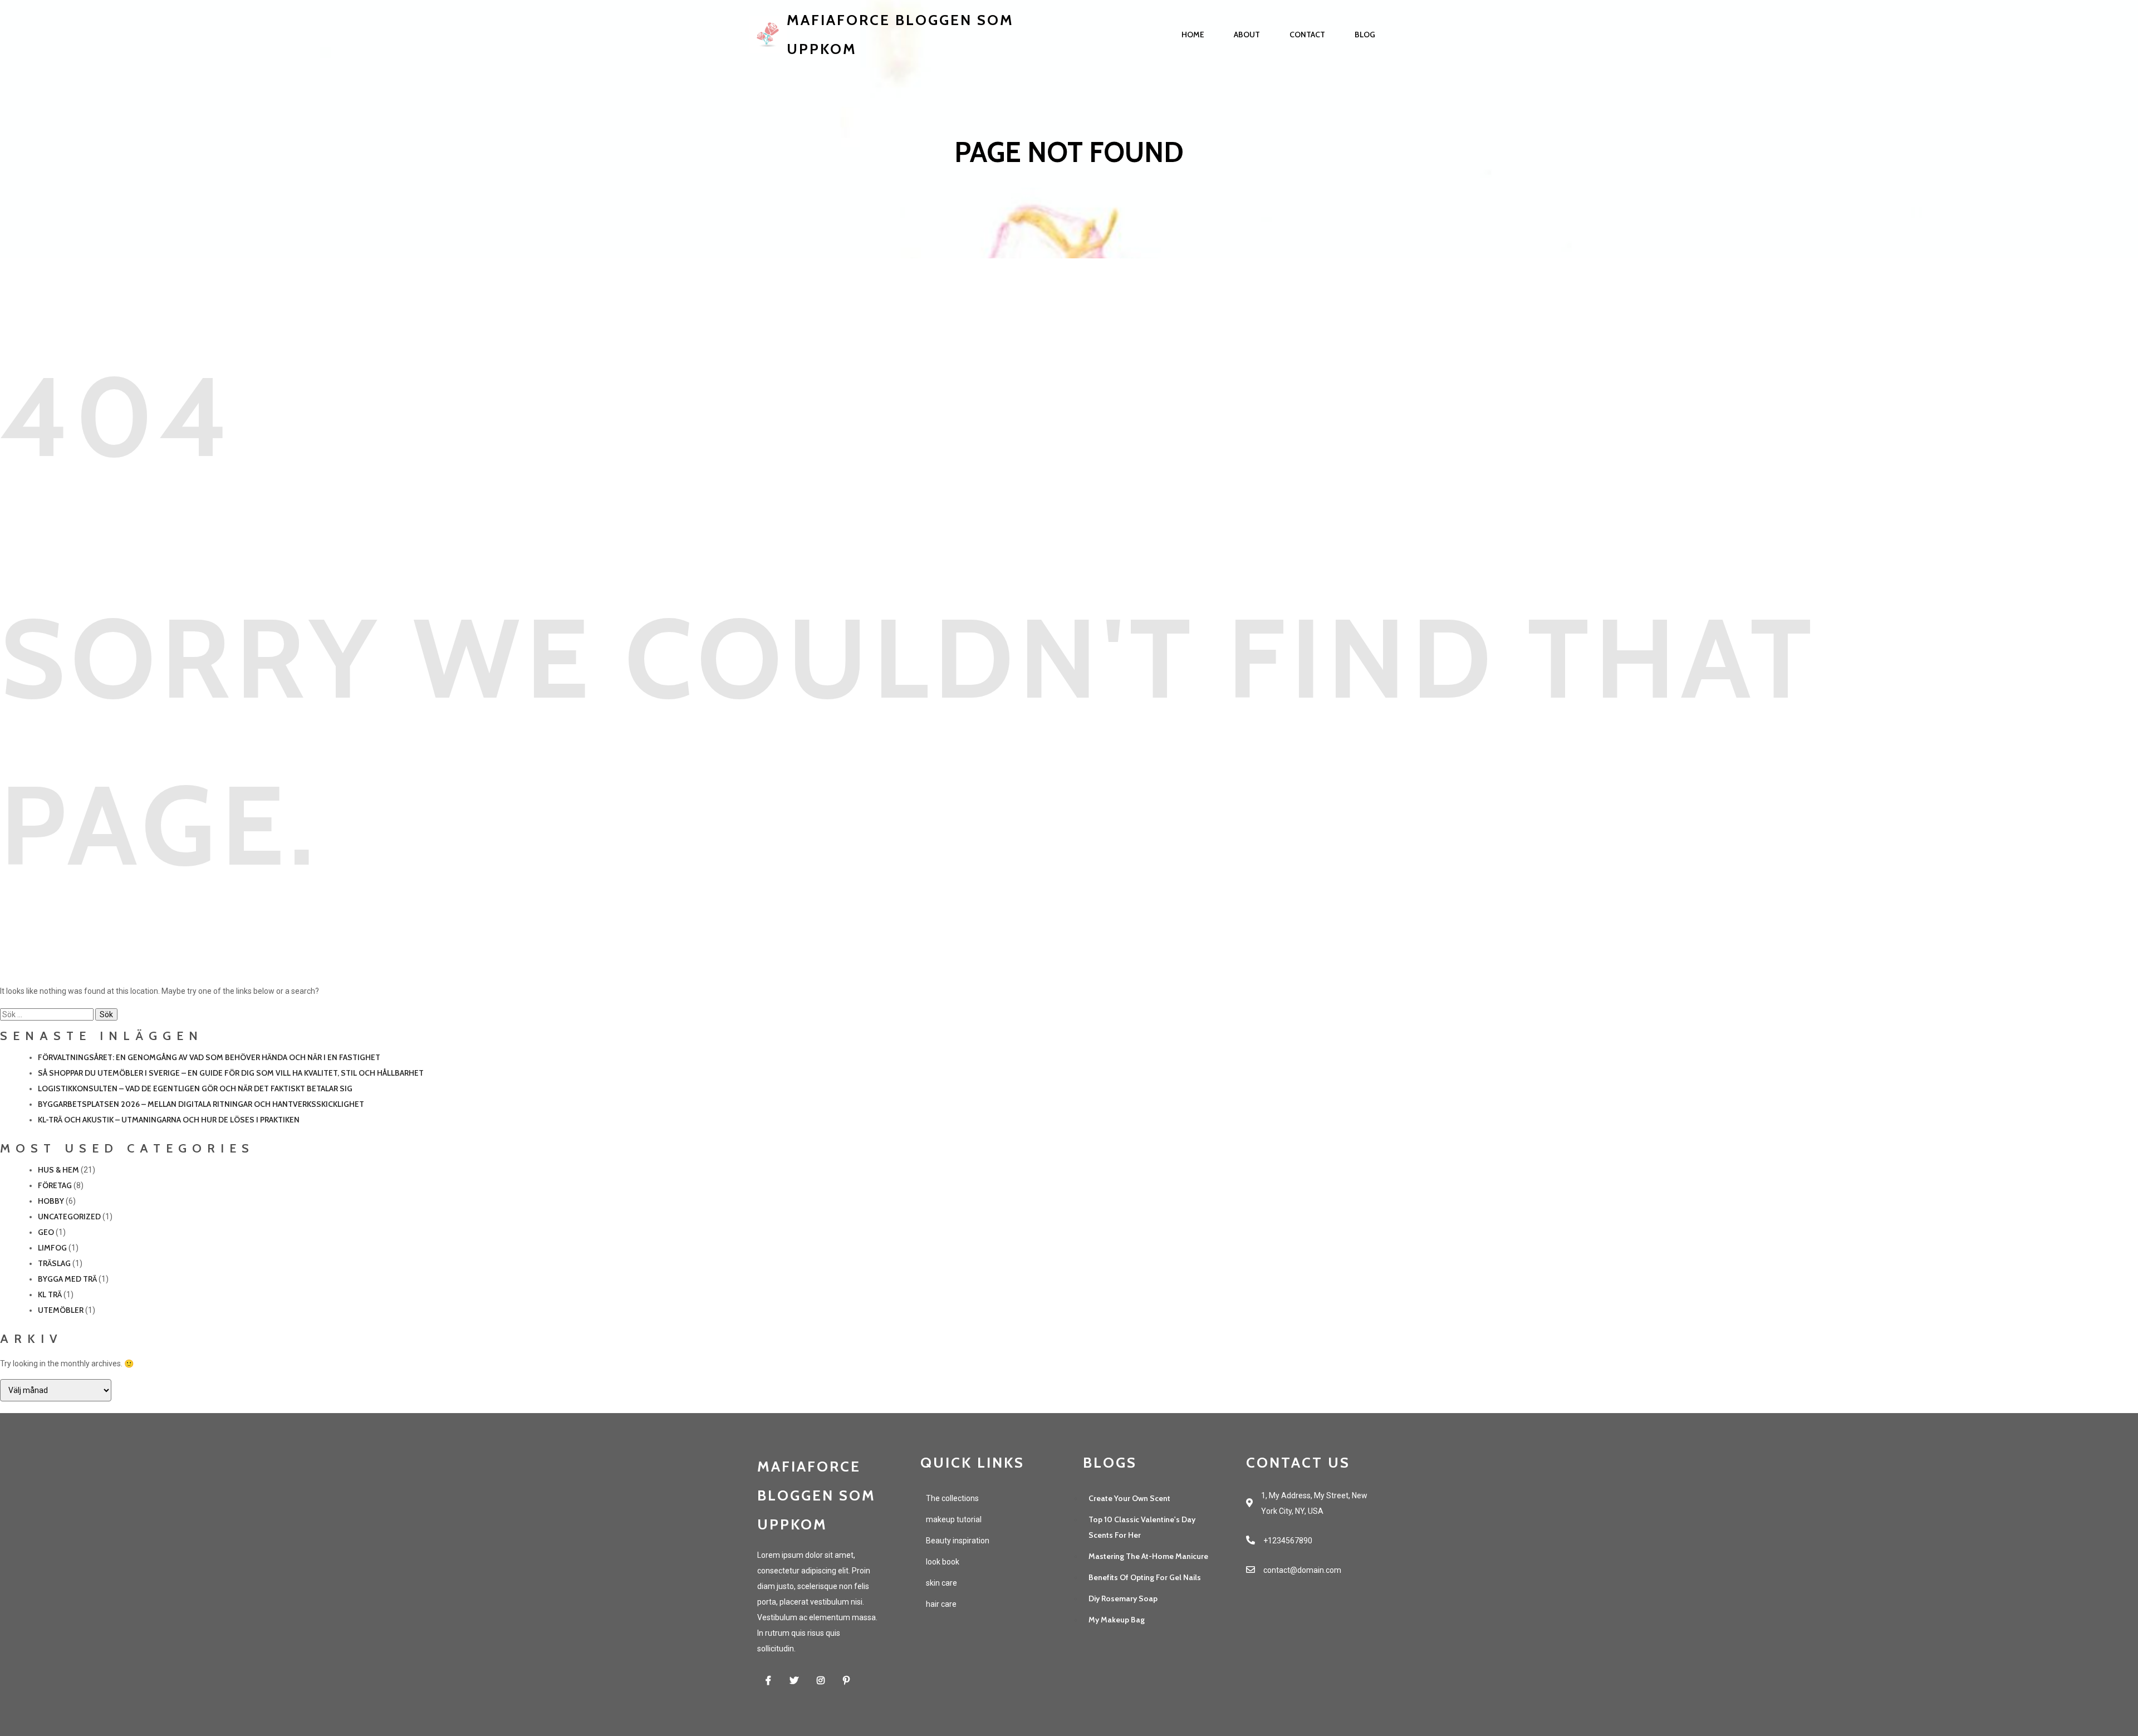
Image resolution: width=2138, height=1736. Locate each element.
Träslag (54, 1263)
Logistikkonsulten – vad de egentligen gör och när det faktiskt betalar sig (195, 1088)
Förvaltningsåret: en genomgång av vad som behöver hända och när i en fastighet (209, 1057)
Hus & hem (58, 1170)
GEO (46, 1232)
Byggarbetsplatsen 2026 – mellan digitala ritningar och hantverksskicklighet (201, 1104)
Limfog (52, 1248)
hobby (51, 1201)
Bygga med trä (67, 1279)
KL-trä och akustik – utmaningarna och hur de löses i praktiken (169, 1120)
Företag (55, 1185)
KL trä (50, 1294)
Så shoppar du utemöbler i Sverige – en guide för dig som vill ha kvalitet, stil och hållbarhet (231, 1073)
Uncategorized (69, 1217)
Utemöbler (61, 1310)
